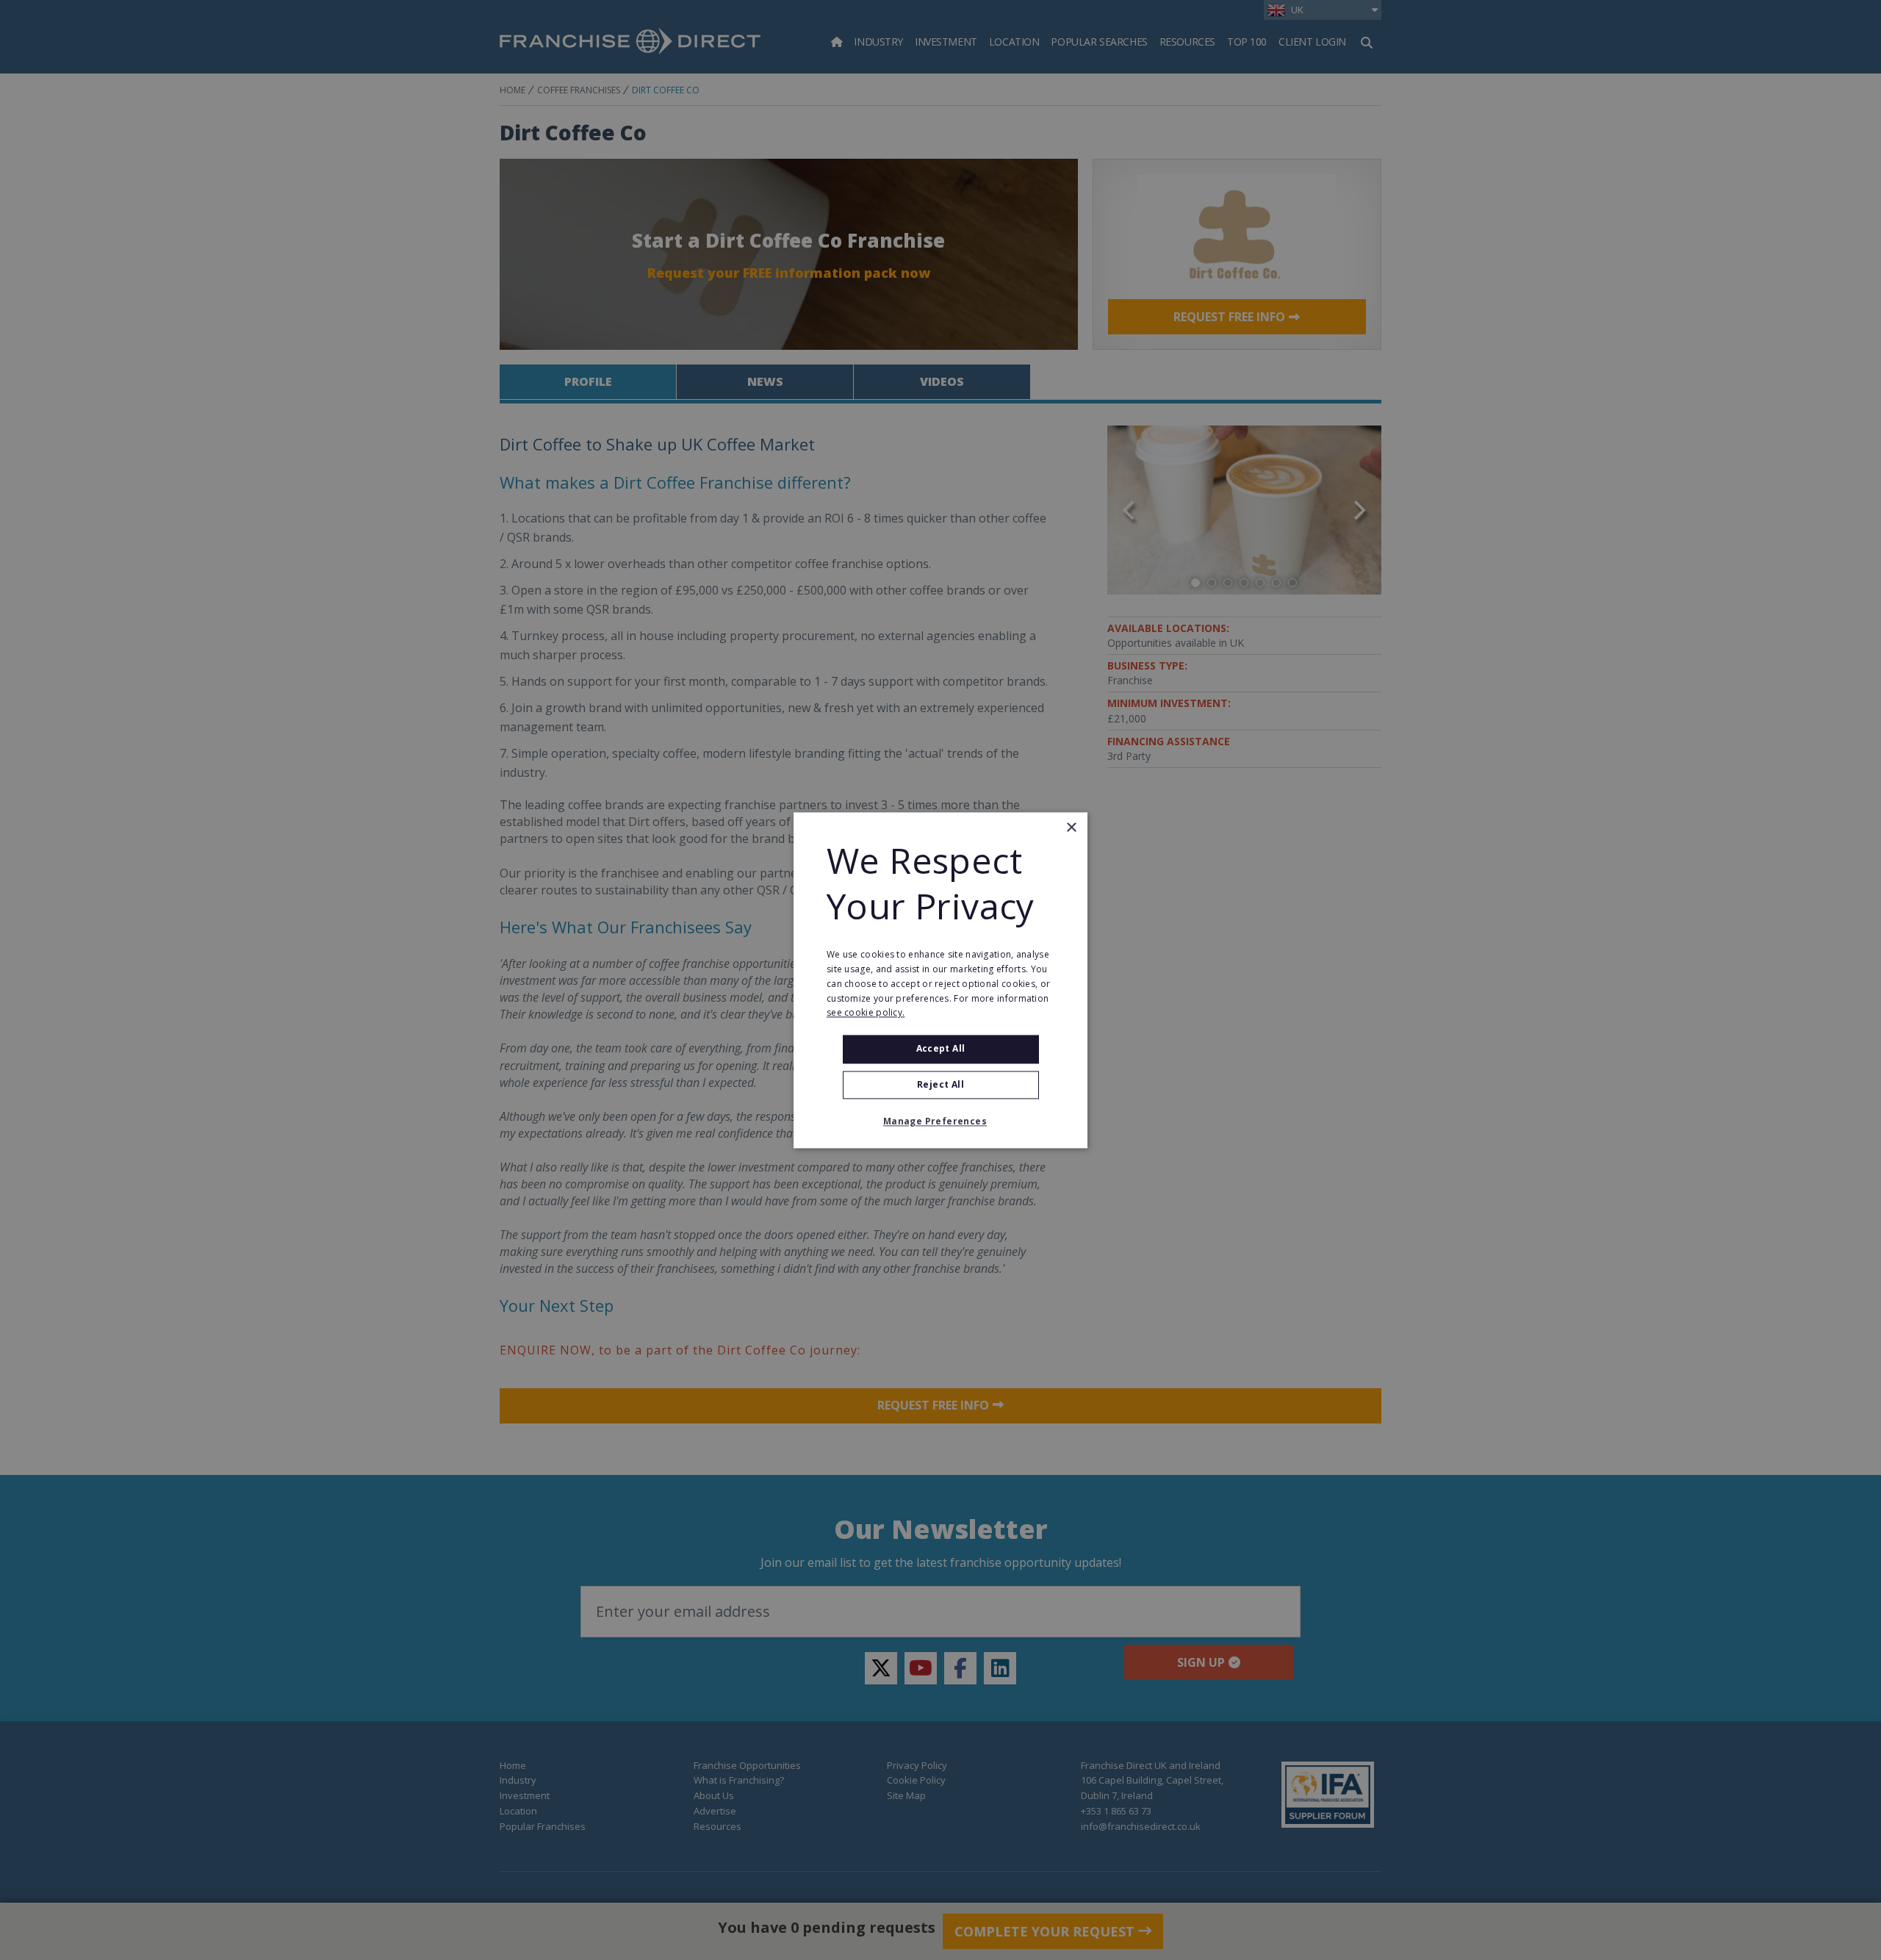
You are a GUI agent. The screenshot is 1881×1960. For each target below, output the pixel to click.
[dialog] (940, 980)
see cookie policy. (866, 1013)
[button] (940, 1121)
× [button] (1071, 828)
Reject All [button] (940, 1084)
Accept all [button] (941, 1049)
